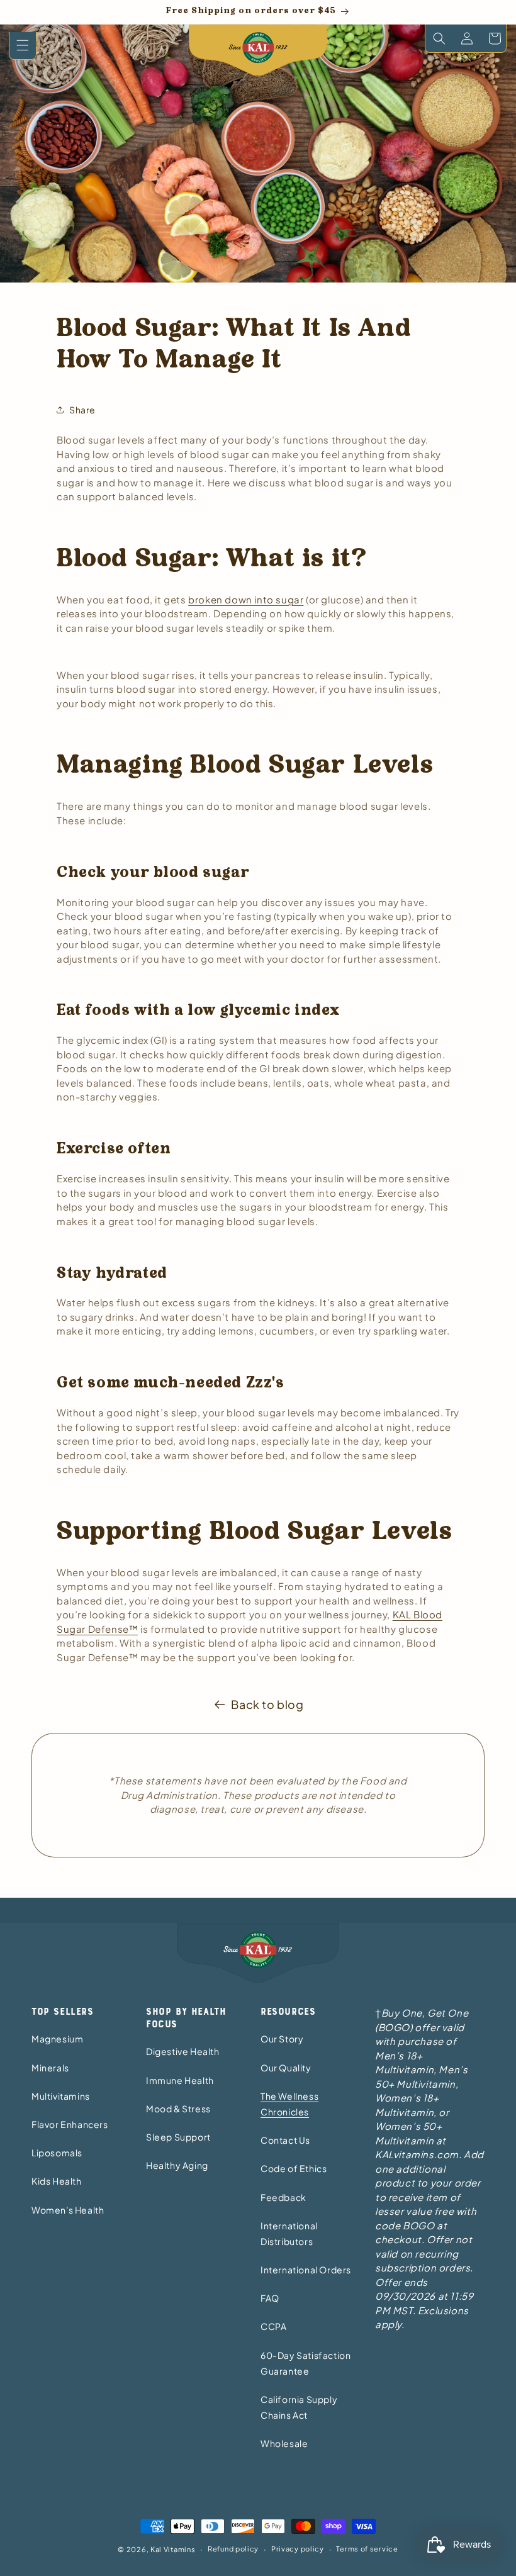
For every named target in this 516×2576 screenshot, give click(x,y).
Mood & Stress (178, 2108)
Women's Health (68, 2210)
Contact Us (285, 2140)
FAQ (270, 2298)
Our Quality (286, 2068)
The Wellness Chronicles (289, 2104)
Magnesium (57, 2039)
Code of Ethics (294, 2168)
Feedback (283, 2197)
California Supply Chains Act (299, 2407)
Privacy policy (298, 2549)
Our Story (282, 2039)
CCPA (273, 2326)
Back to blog (267, 1704)
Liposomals (57, 2153)
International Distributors (289, 2233)
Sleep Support (178, 2137)
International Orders (306, 2270)
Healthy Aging (177, 2165)
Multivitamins (61, 2096)
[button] (23, 46)
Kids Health (57, 2181)
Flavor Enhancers (70, 2124)
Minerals (50, 2068)
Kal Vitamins (173, 2549)
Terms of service (367, 2549)
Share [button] (82, 410)
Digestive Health (183, 2051)
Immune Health (180, 2080)
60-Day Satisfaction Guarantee (306, 2363)
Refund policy (233, 2549)
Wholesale (284, 2443)
